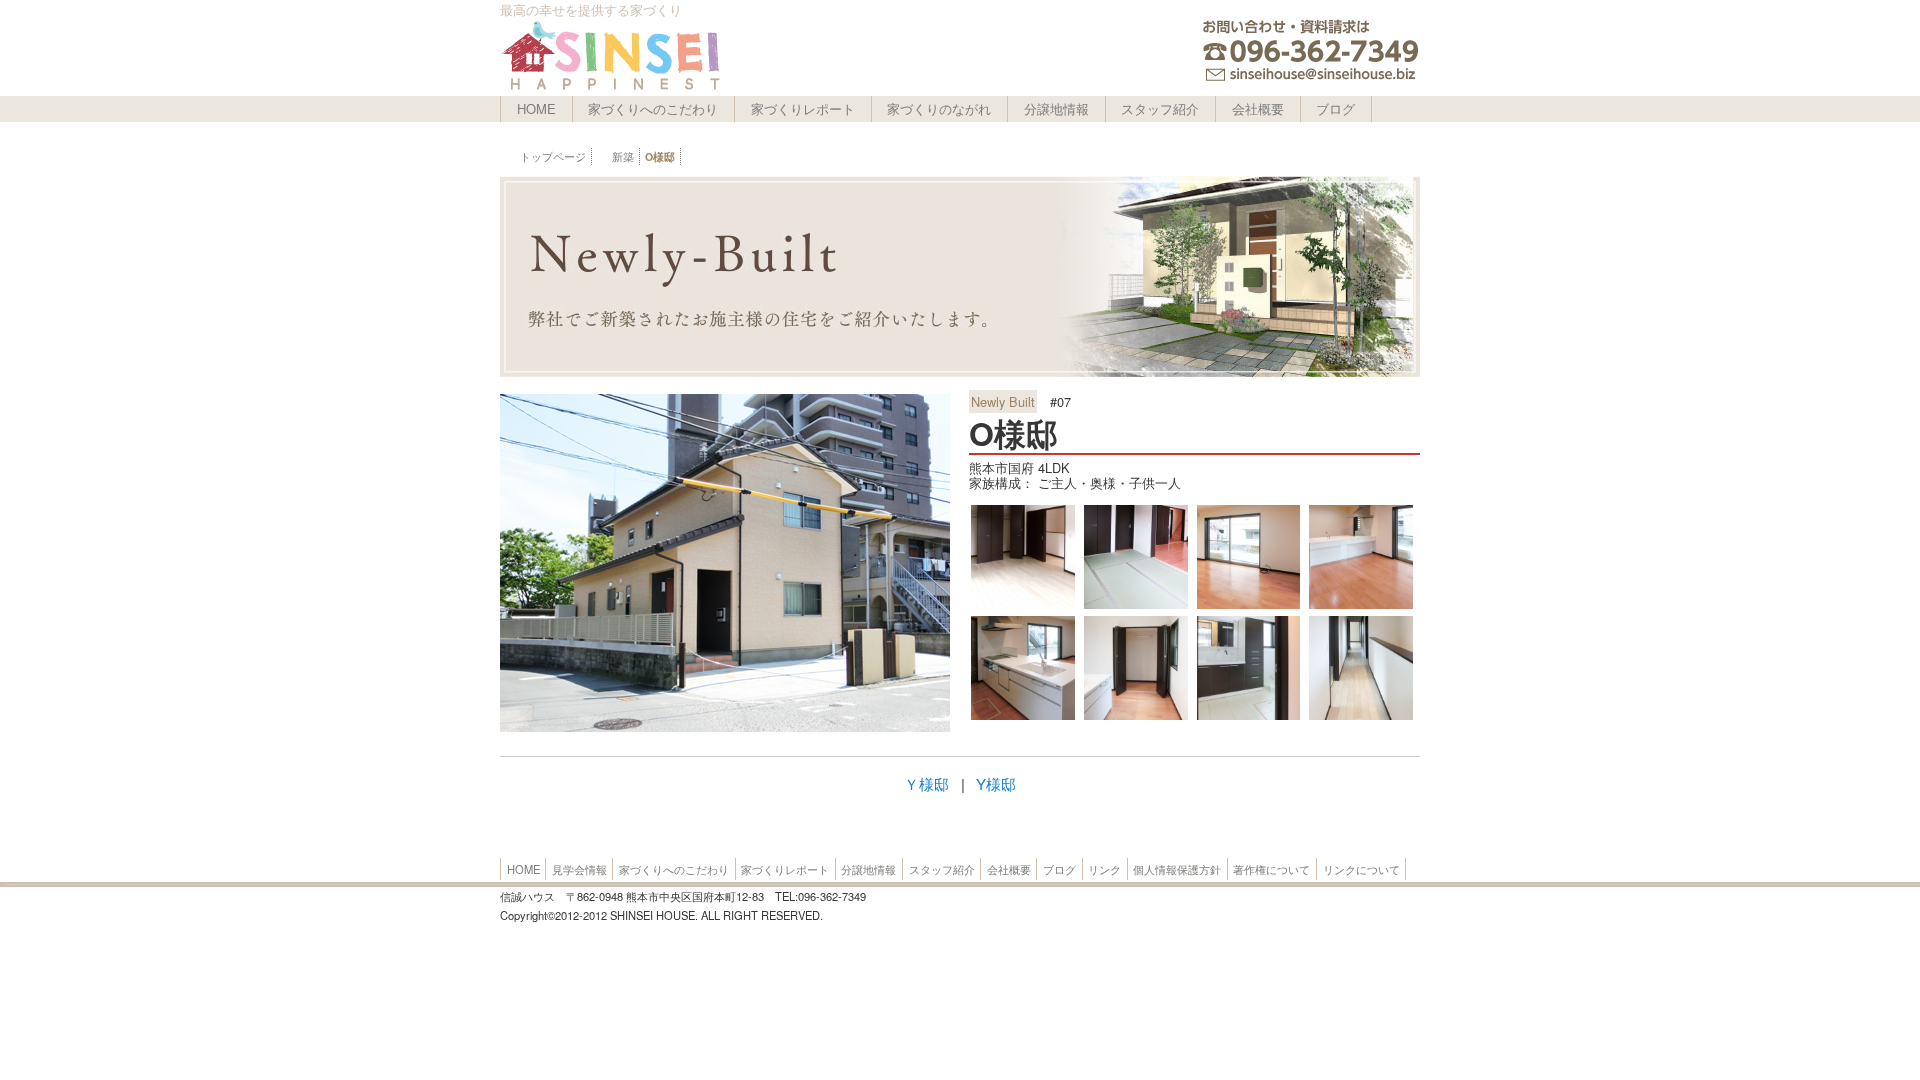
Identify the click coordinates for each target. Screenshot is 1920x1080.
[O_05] (1249, 717)
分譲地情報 (1056, 108)
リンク (1104, 869)
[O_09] (1249, 606)
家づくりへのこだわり (653, 108)
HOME (536, 108)
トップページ (553, 156)
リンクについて (1361, 869)
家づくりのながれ (939, 108)
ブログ (1335, 108)
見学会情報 (579, 869)
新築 (623, 156)
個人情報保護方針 (1177, 869)
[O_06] (1136, 717)
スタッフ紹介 (1160, 108)
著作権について (1271, 869)
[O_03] (1361, 717)
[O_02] (1023, 606)
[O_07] (1023, 717)
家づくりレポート (803, 108)
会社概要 (1258, 108)
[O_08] (1361, 606)
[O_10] (1136, 606)
